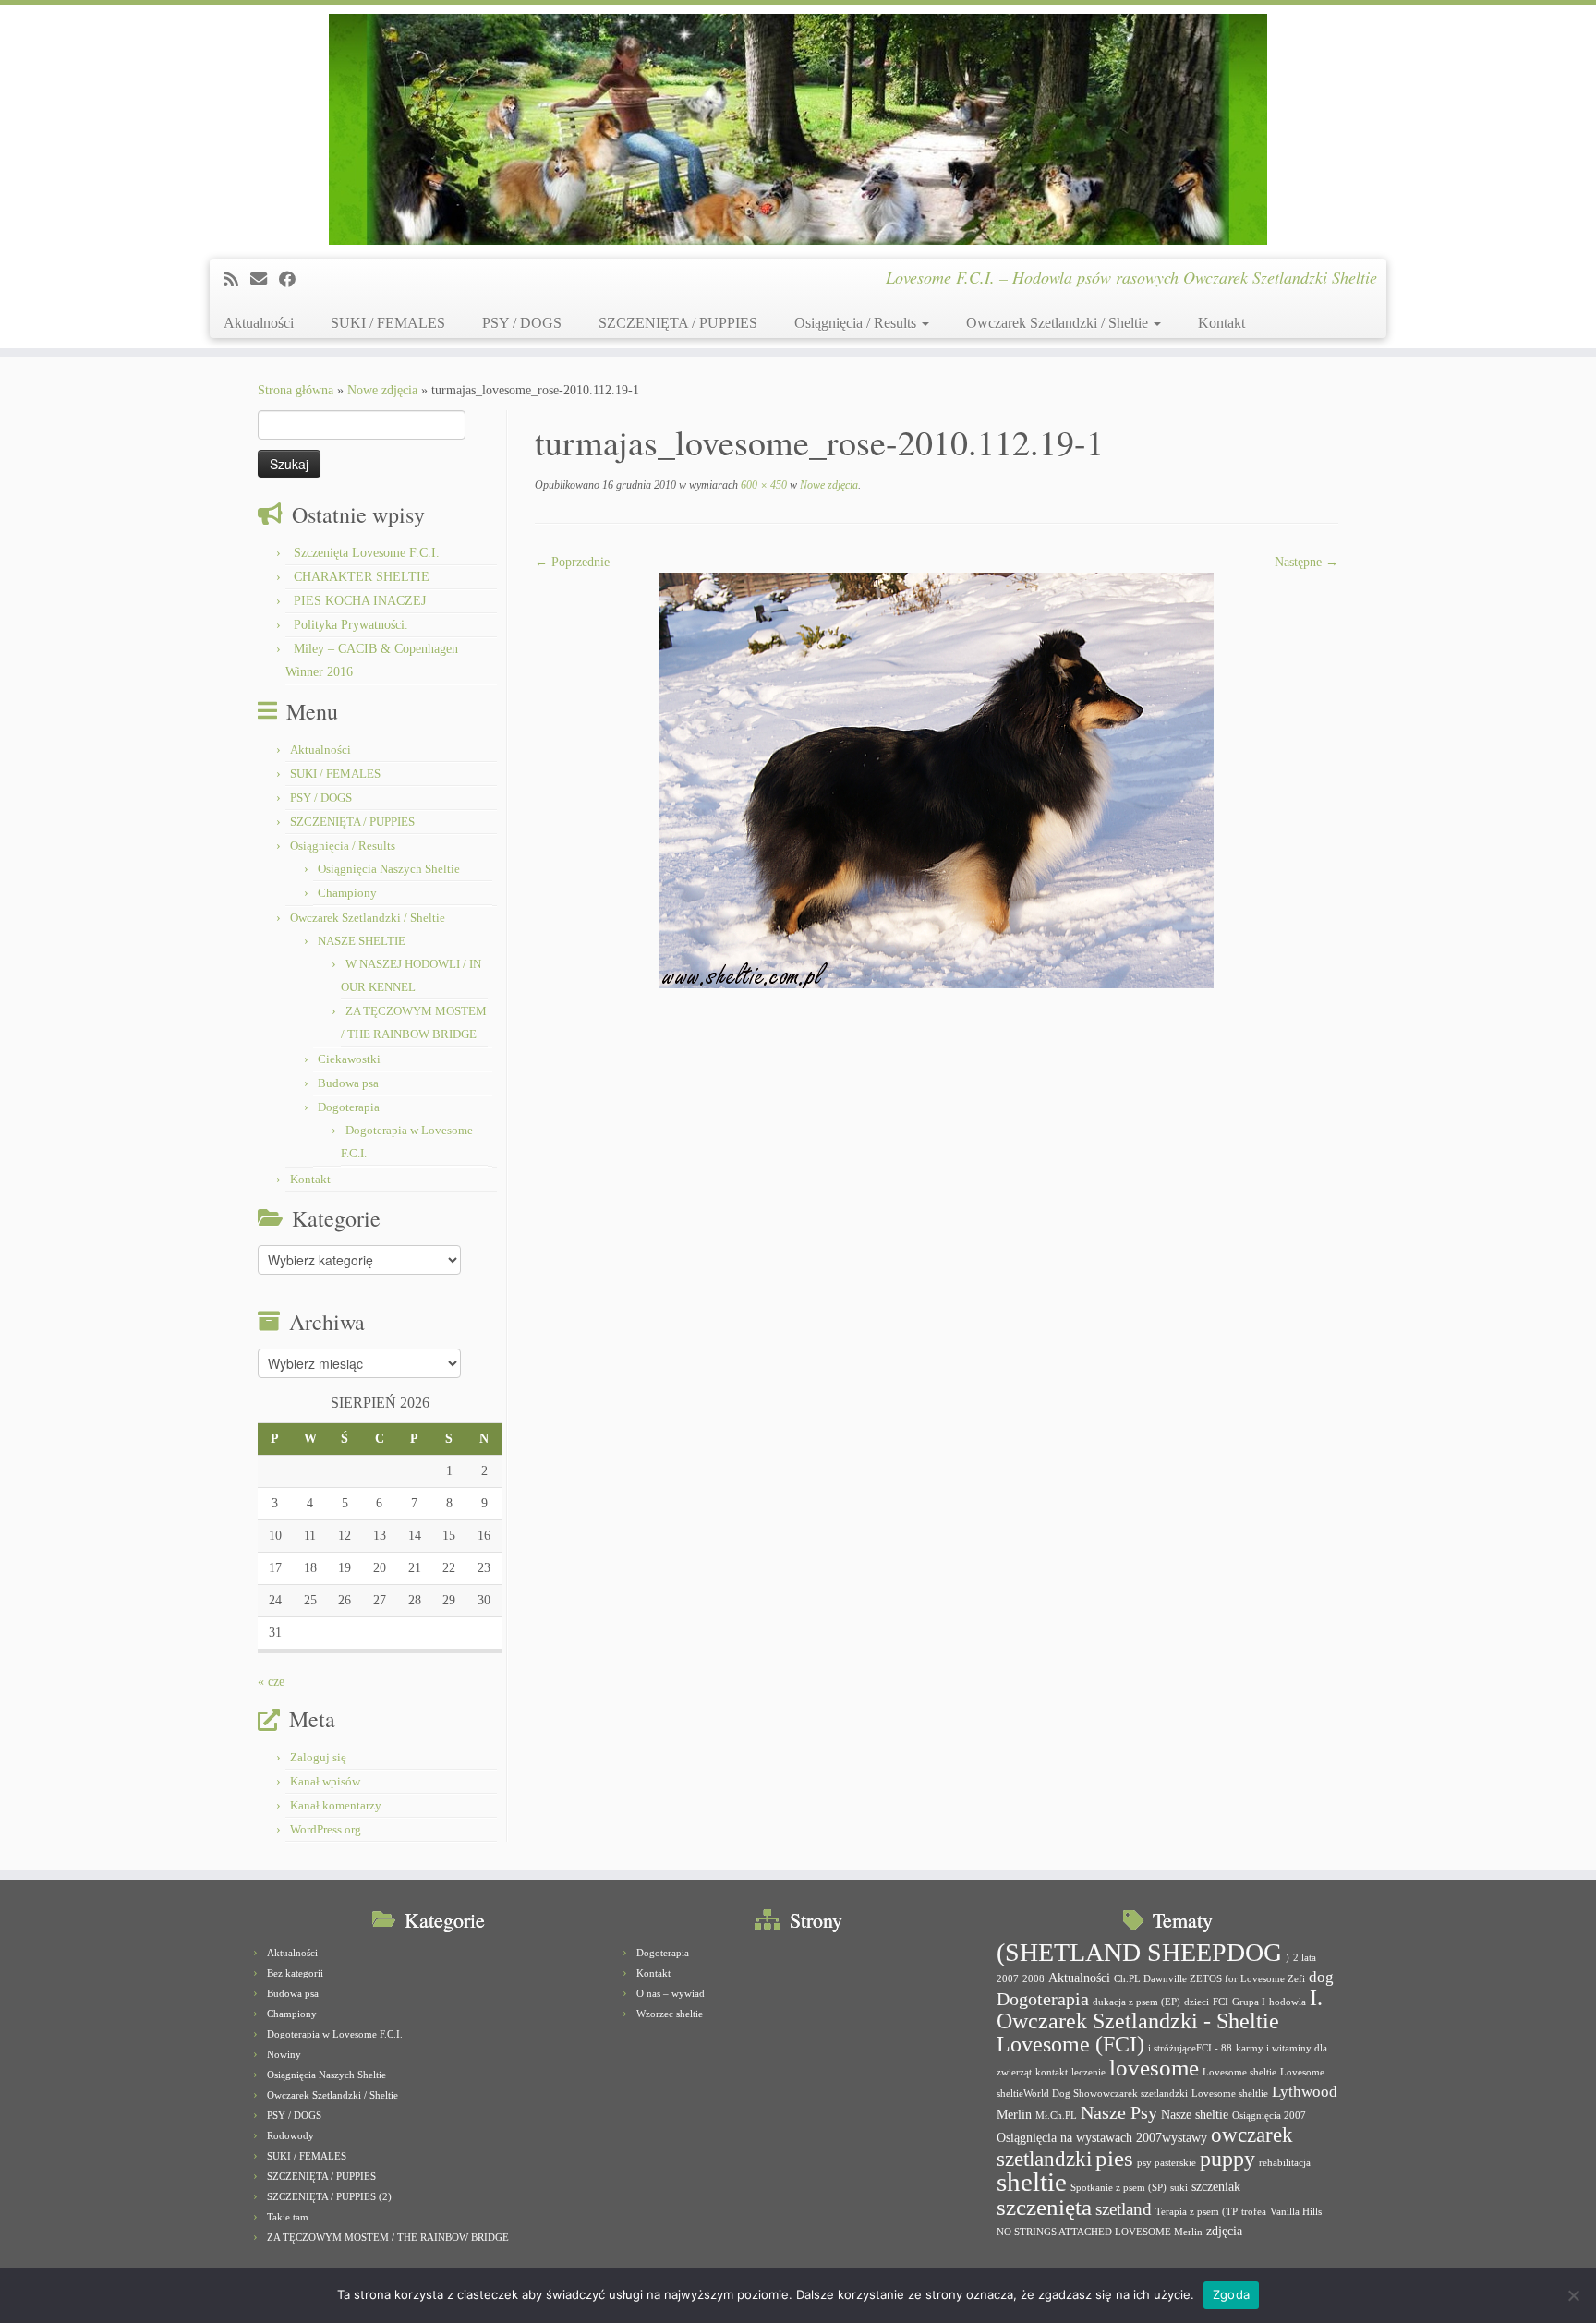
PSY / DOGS (522, 323)
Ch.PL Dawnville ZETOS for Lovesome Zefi (1209, 1979)
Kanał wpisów (325, 1781)
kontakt (1052, 2072)
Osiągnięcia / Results (857, 323)
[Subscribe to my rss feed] (237, 280)
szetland (1124, 2209)
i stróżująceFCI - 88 (1190, 2048)
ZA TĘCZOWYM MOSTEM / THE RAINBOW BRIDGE (388, 2237)
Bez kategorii (295, 1973)
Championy (347, 893)
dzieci (1197, 2002)
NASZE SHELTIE (362, 941)
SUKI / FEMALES (388, 323)
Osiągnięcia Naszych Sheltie (389, 869)
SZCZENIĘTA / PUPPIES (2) (329, 2196)
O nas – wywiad (671, 1993)
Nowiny (284, 2054)
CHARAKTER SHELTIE (362, 577)
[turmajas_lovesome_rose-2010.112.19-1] (937, 779)
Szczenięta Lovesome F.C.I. (367, 553)
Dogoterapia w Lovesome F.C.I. (335, 2034)
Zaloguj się (318, 1757)
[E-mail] (265, 280)
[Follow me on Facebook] (293, 280)
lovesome (1154, 2068)
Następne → (1306, 562)
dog (1321, 1977)
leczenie (1088, 2072)
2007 (1008, 1979)
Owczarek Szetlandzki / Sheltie (1059, 323)
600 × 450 (762, 485)
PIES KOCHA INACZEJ (360, 601)
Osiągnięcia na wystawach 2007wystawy (1102, 2137)
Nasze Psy (1119, 2112)
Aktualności (259, 323)
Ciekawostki (349, 1059)
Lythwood (1305, 2092)
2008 (1034, 1979)
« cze (271, 1682)
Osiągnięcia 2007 (1269, 2116)
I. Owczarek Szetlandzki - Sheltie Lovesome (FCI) (1160, 2021)
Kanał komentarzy (336, 1805)
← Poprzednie (572, 562)
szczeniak (1216, 2186)
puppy (1227, 2159)
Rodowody (290, 2135)
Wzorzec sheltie (670, 2014)
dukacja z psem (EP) (1137, 2002)
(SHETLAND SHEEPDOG (1139, 1952)
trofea (1254, 2212)
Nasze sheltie (1195, 2114)
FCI (1221, 2002)
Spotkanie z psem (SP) (1118, 2188)
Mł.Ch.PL (1056, 2116)
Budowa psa (348, 1083)
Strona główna (296, 390)
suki (1179, 2188)
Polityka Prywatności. (351, 625)
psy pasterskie (1167, 2163)
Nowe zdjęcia (382, 390)
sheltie (1032, 2182)
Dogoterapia (349, 1107)
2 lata (1305, 1958)
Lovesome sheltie (1239, 2072)
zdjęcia (1224, 2231)
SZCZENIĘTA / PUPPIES (678, 323)
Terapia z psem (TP (1197, 2212)
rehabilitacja (1285, 2163)
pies (1114, 2158)
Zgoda (1231, 2294)
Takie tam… (293, 2217)
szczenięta (1044, 2207)
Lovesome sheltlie (1230, 2093)
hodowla (1288, 2002)
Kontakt (1221, 323)
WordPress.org (326, 1829)
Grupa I (1249, 2002)
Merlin (1014, 2114)
